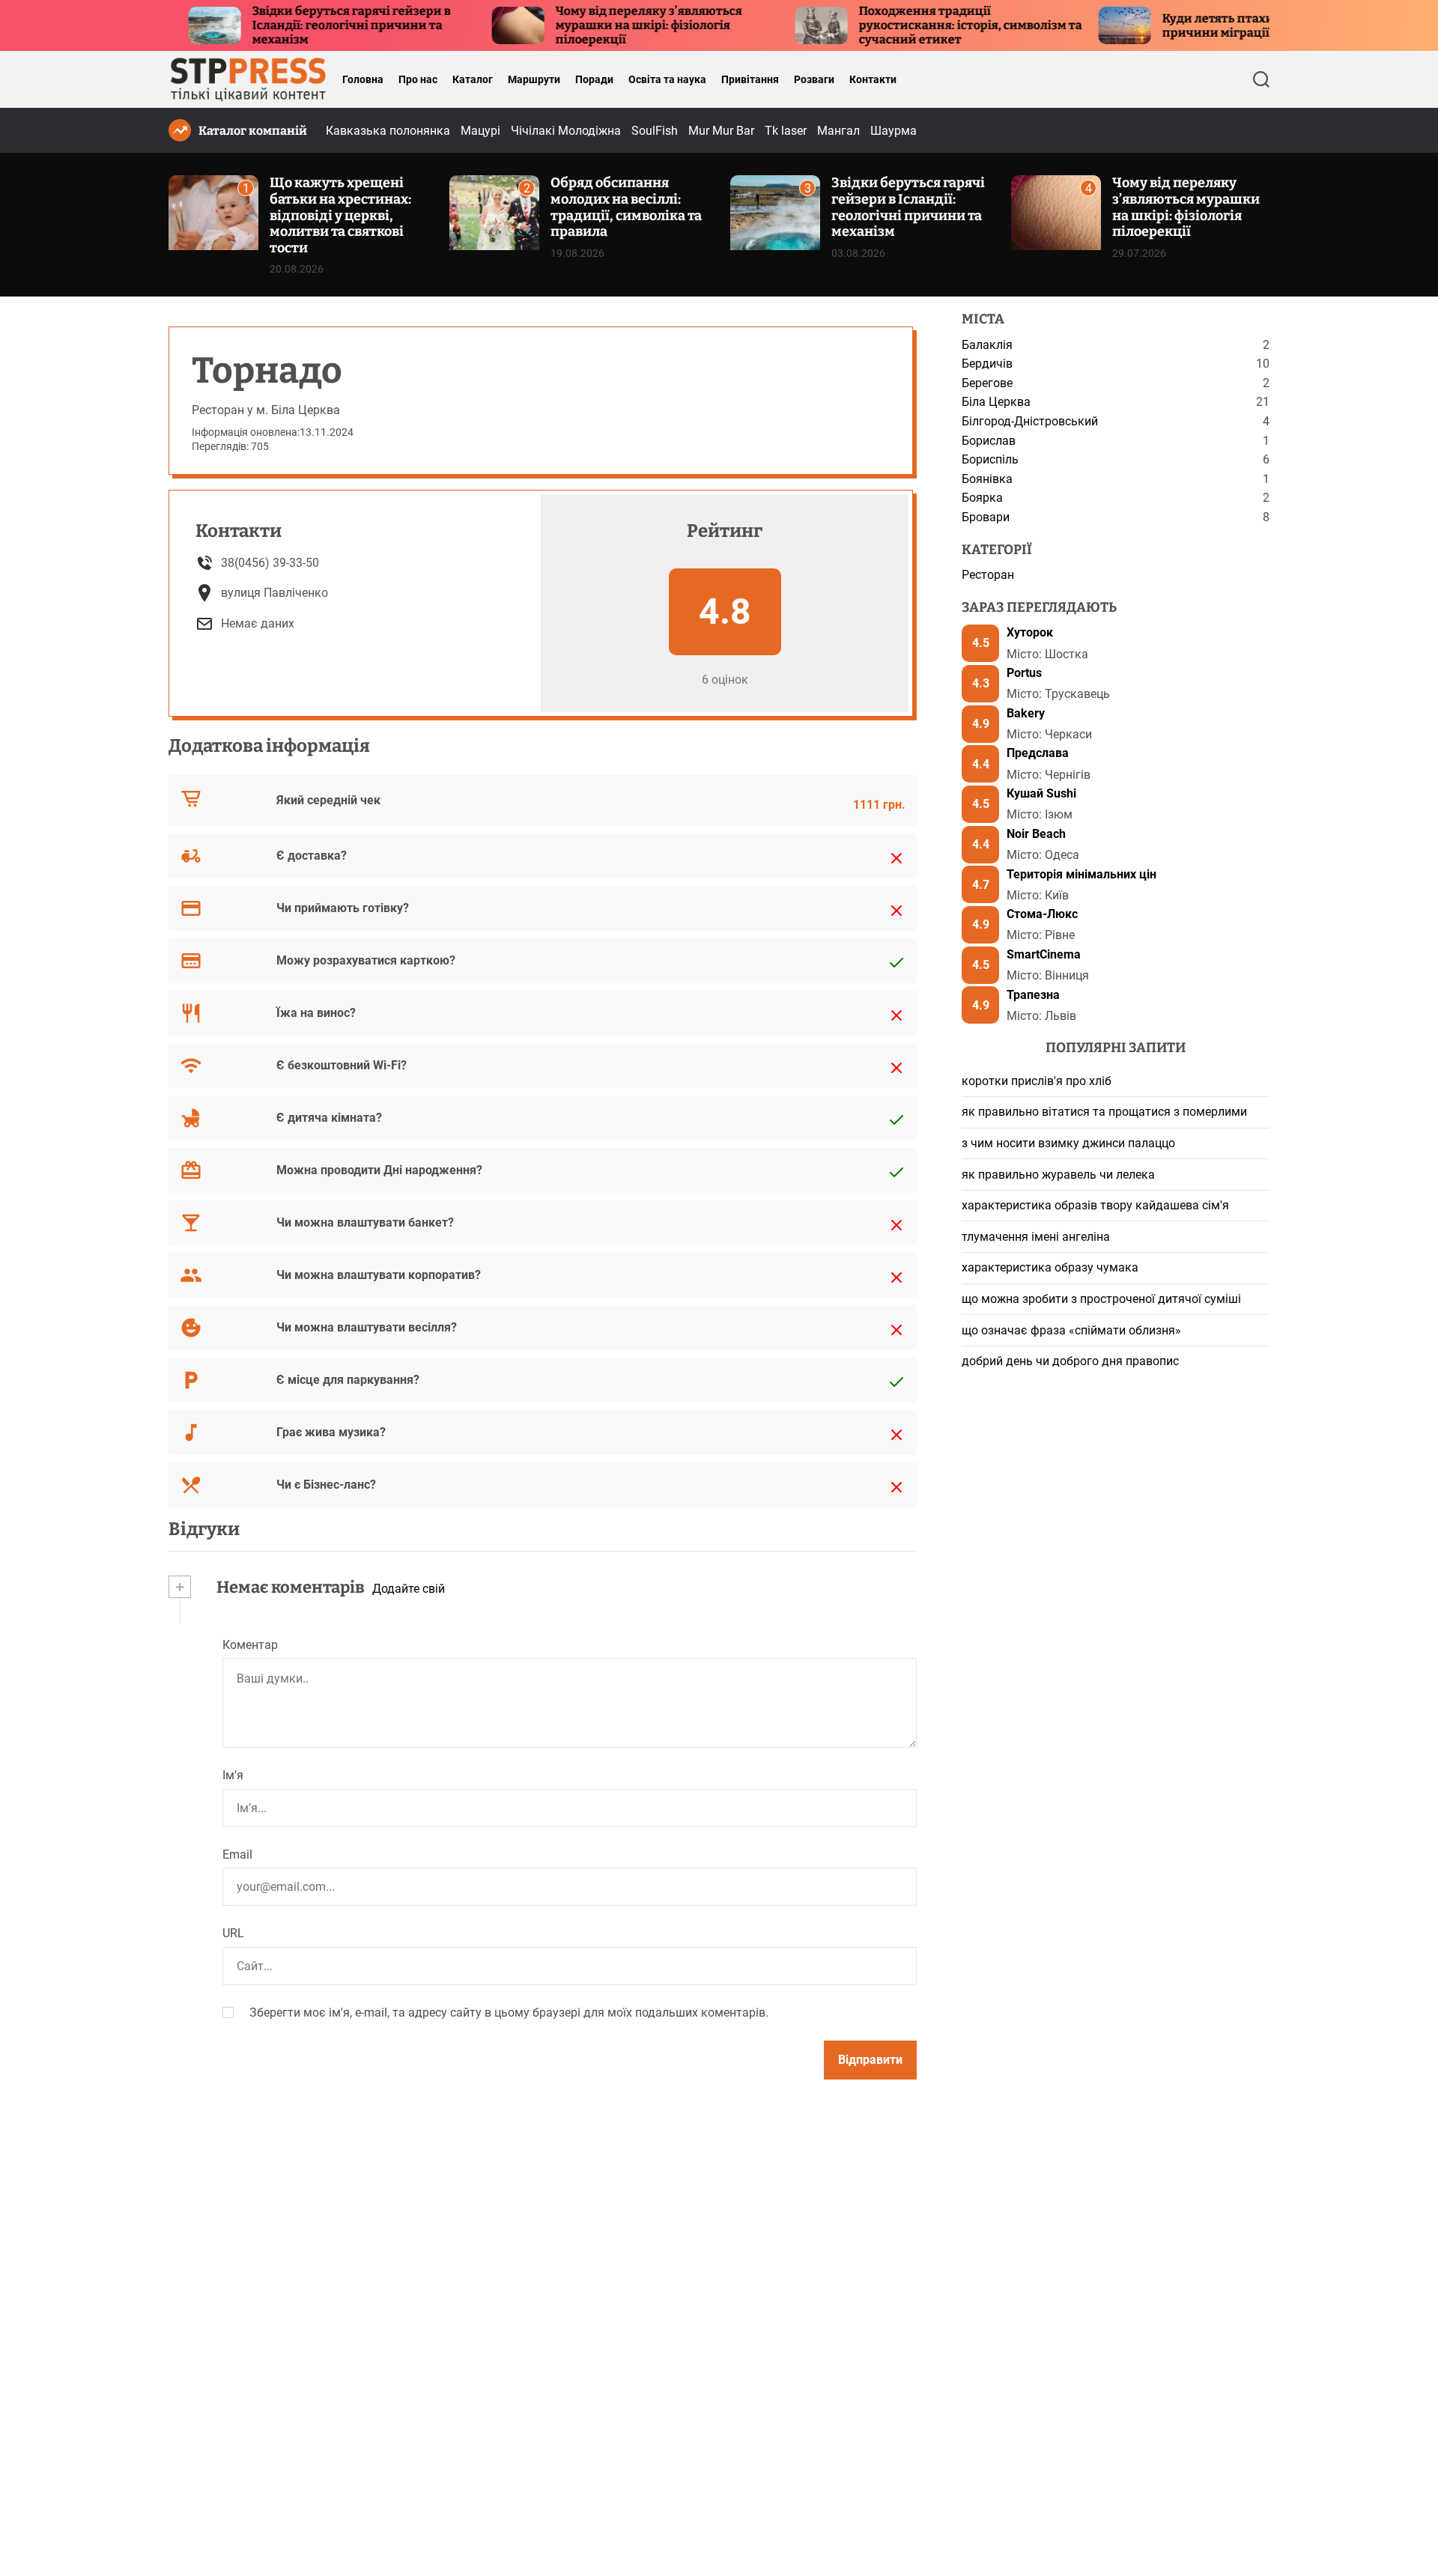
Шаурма (894, 131)
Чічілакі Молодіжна (566, 131)
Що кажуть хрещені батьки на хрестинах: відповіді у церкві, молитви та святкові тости (340, 215)
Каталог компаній (253, 131)
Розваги (814, 79)
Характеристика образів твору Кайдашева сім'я (1095, 1205)
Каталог (473, 79)
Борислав (989, 441)
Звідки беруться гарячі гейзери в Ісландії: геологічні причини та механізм (286, 25)
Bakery (1026, 713)
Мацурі (480, 131)
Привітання (750, 79)
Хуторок (1030, 633)
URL (233, 1934)
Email (237, 1854)
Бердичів (987, 364)
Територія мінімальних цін (1081, 874)
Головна (363, 79)
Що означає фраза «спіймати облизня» (1071, 1330)
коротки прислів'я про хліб (1037, 1081)
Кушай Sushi (1041, 793)
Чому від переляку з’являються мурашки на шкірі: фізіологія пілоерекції (584, 25)
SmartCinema (1044, 954)
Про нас (418, 79)
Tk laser (786, 131)
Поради (594, 79)
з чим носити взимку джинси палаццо (1068, 1143)
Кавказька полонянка (388, 131)
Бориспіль (990, 459)
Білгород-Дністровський (1030, 421)
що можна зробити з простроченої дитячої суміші (1101, 1299)
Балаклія (987, 345)
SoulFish (655, 131)
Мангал (838, 131)
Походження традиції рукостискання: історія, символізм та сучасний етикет (905, 25)
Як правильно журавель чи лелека (1058, 1175)
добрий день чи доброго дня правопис (1070, 1361)
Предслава (1038, 754)
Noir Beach (1036, 834)
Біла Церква (996, 402)
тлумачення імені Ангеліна (1036, 1237)
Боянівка (987, 479)
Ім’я (233, 1775)
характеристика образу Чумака (1050, 1268)
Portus (1024, 673)
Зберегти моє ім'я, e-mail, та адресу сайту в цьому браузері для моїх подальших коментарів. (509, 2012)
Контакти (873, 79)
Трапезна (1033, 995)
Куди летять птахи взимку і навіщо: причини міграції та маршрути (1204, 25)
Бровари (986, 517)
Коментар (250, 1645)
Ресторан (988, 575)
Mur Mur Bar (721, 131)
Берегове (987, 383)
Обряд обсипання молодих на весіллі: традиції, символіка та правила (626, 207)
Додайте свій (409, 1589)
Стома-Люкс (1042, 914)
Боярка (982, 498)
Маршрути (534, 79)
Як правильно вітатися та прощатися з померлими (1104, 1112)
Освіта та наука (667, 79)
